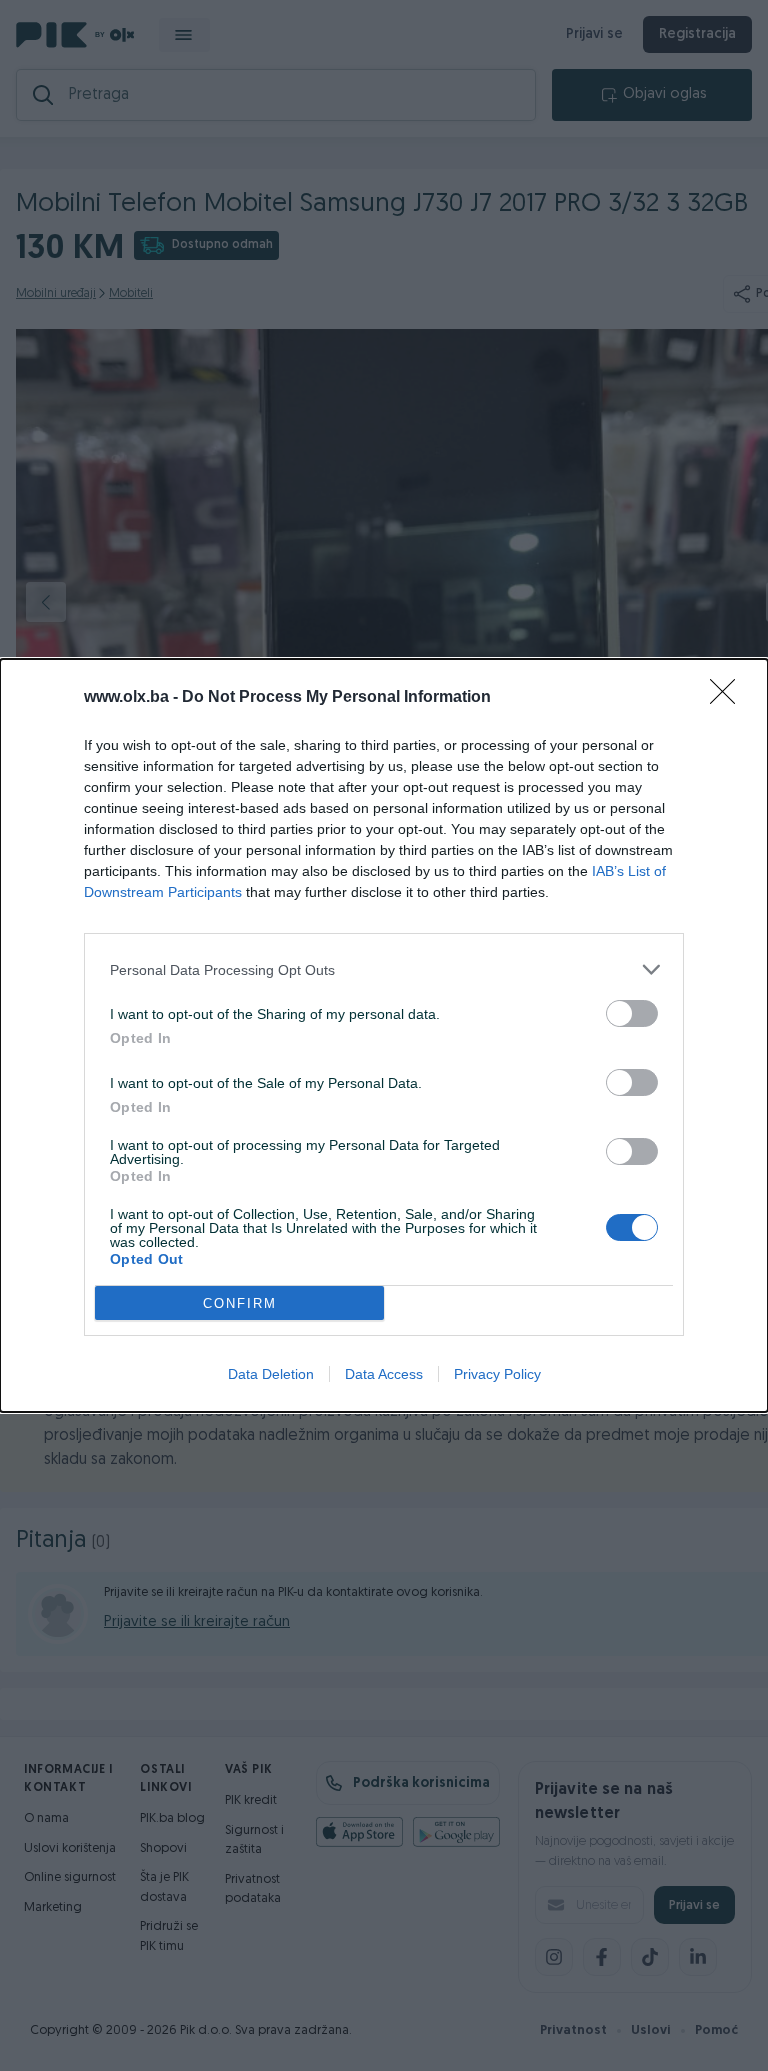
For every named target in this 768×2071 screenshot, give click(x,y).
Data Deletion (271, 1374)
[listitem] (384, 969)
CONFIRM (240, 1303)
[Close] (729, 698)
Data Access (384, 1374)
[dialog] (384, 1035)
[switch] (632, 1013)
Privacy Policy (497, 1374)
